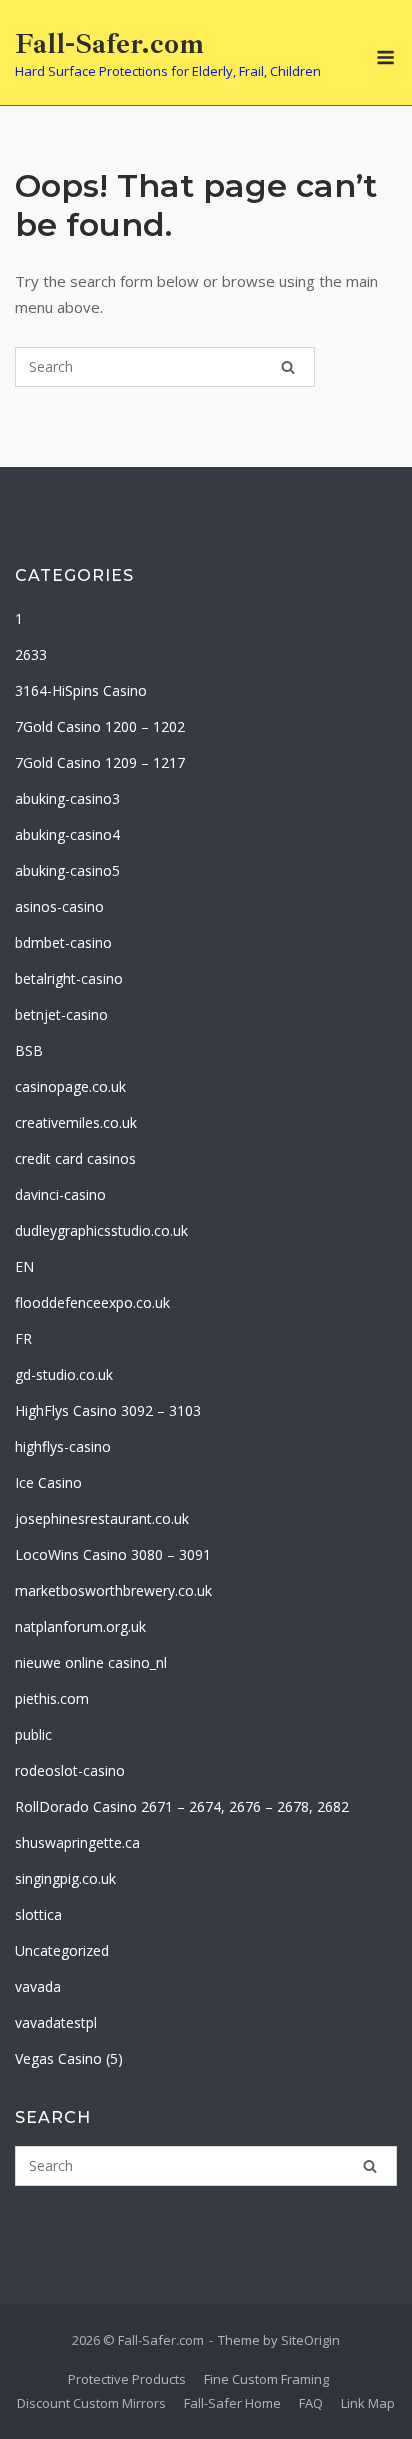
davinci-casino (60, 1194)
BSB (29, 1050)
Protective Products (127, 2379)
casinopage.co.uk (70, 1086)
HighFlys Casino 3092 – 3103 (108, 1410)
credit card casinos (75, 1158)
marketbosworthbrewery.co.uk (113, 1590)
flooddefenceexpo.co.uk (92, 1302)
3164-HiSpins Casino (81, 690)
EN (24, 1266)
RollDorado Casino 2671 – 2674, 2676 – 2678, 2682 (182, 1806)
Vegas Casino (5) (69, 2058)
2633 (31, 654)
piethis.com (52, 1698)
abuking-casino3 (67, 798)
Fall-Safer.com (109, 43)
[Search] (288, 367)
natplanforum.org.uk (80, 1626)
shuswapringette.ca (77, 1842)
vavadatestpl (56, 2022)
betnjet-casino (61, 1014)
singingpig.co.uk (65, 1878)
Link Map (368, 2403)
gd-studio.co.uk (64, 1374)
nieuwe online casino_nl (91, 1662)
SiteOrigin (310, 2340)
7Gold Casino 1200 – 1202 (100, 726)
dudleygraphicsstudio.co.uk (101, 1230)
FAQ (311, 2403)
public (33, 1734)
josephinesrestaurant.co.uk (102, 1518)
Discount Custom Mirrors (91, 2403)
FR (23, 1338)
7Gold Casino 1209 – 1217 (100, 762)
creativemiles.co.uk (76, 1122)
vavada (38, 1986)
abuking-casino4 (67, 834)
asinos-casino (59, 906)
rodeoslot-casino (70, 1770)
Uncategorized (62, 1950)
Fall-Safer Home (232, 2403)
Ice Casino (48, 1482)
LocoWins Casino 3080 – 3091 (113, 1554)
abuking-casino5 (67, 870)
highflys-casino (63, 1446)
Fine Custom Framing (266, 2379)
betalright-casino (69, 978)
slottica (38, 1914)
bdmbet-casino (63, 942)
